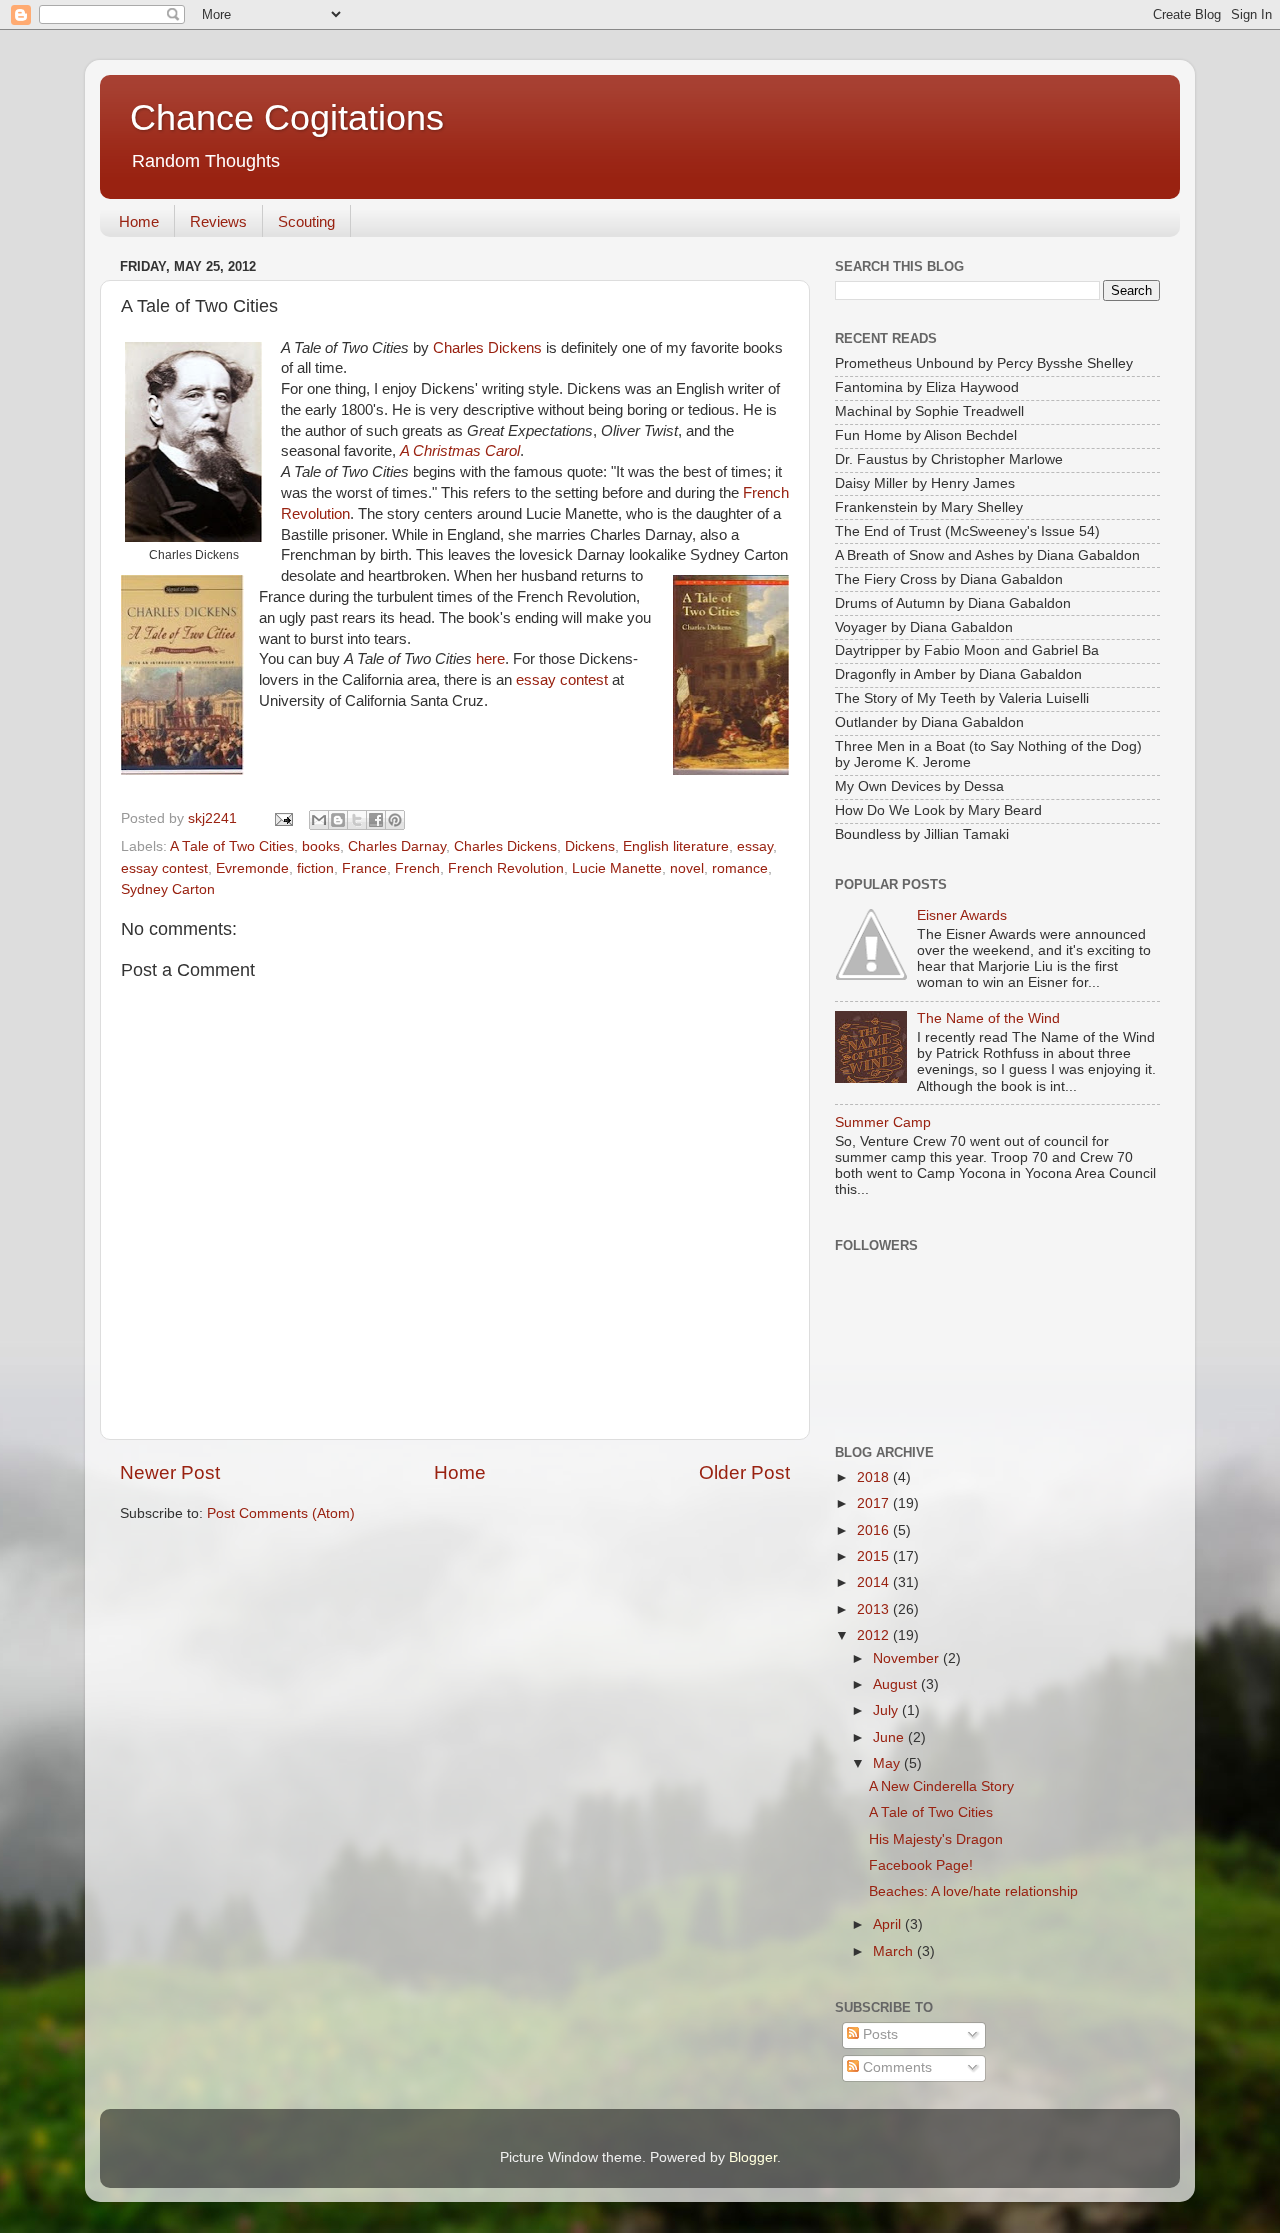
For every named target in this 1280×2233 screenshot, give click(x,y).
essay (755, 846)
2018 (875, 1477)
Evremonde (252, 868)
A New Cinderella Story (941, 1786)
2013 (875, 1609)
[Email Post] (282, 818)
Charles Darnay (397, 846)
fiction (315, 868)
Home (139, 221)
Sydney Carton (168, 889)
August (897, 1684)
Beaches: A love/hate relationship (973, 1891)
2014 (875, 1582)
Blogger (753, 2157)
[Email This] (319, 820)
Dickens (590, 846)
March (895, 1951)
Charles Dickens (487, 348)
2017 (875, 1503)
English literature (676, 846)
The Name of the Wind (988, 1018)
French (417, 868)
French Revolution (506, 868)
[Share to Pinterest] (395, 820)
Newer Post (170, 1472)
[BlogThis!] (338, 820)
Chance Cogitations (287, 117)
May (888, 1763)
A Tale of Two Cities (232, 846)
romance (740, 868)
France (364, 868)
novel (687, 868)
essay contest (562, 680)
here (490, 659)
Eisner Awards (962, 915)
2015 (875, 1556)
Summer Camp (883, 1122)
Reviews (218, 221)
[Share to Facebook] (376, 820)
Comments (895, 2067)
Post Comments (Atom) (281, 1513)
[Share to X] (357, 820)
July (887, 1710)
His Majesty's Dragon (936, 1839)
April (889, 1924)
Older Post (744, 1472)
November (908, 1658)
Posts (878, 2034)
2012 (875, 1635)
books (321, 846)
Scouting (306, 221)
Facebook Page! (921, 1865)
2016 (875, 1530)
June (890, 1737)
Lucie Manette (617, 868)
